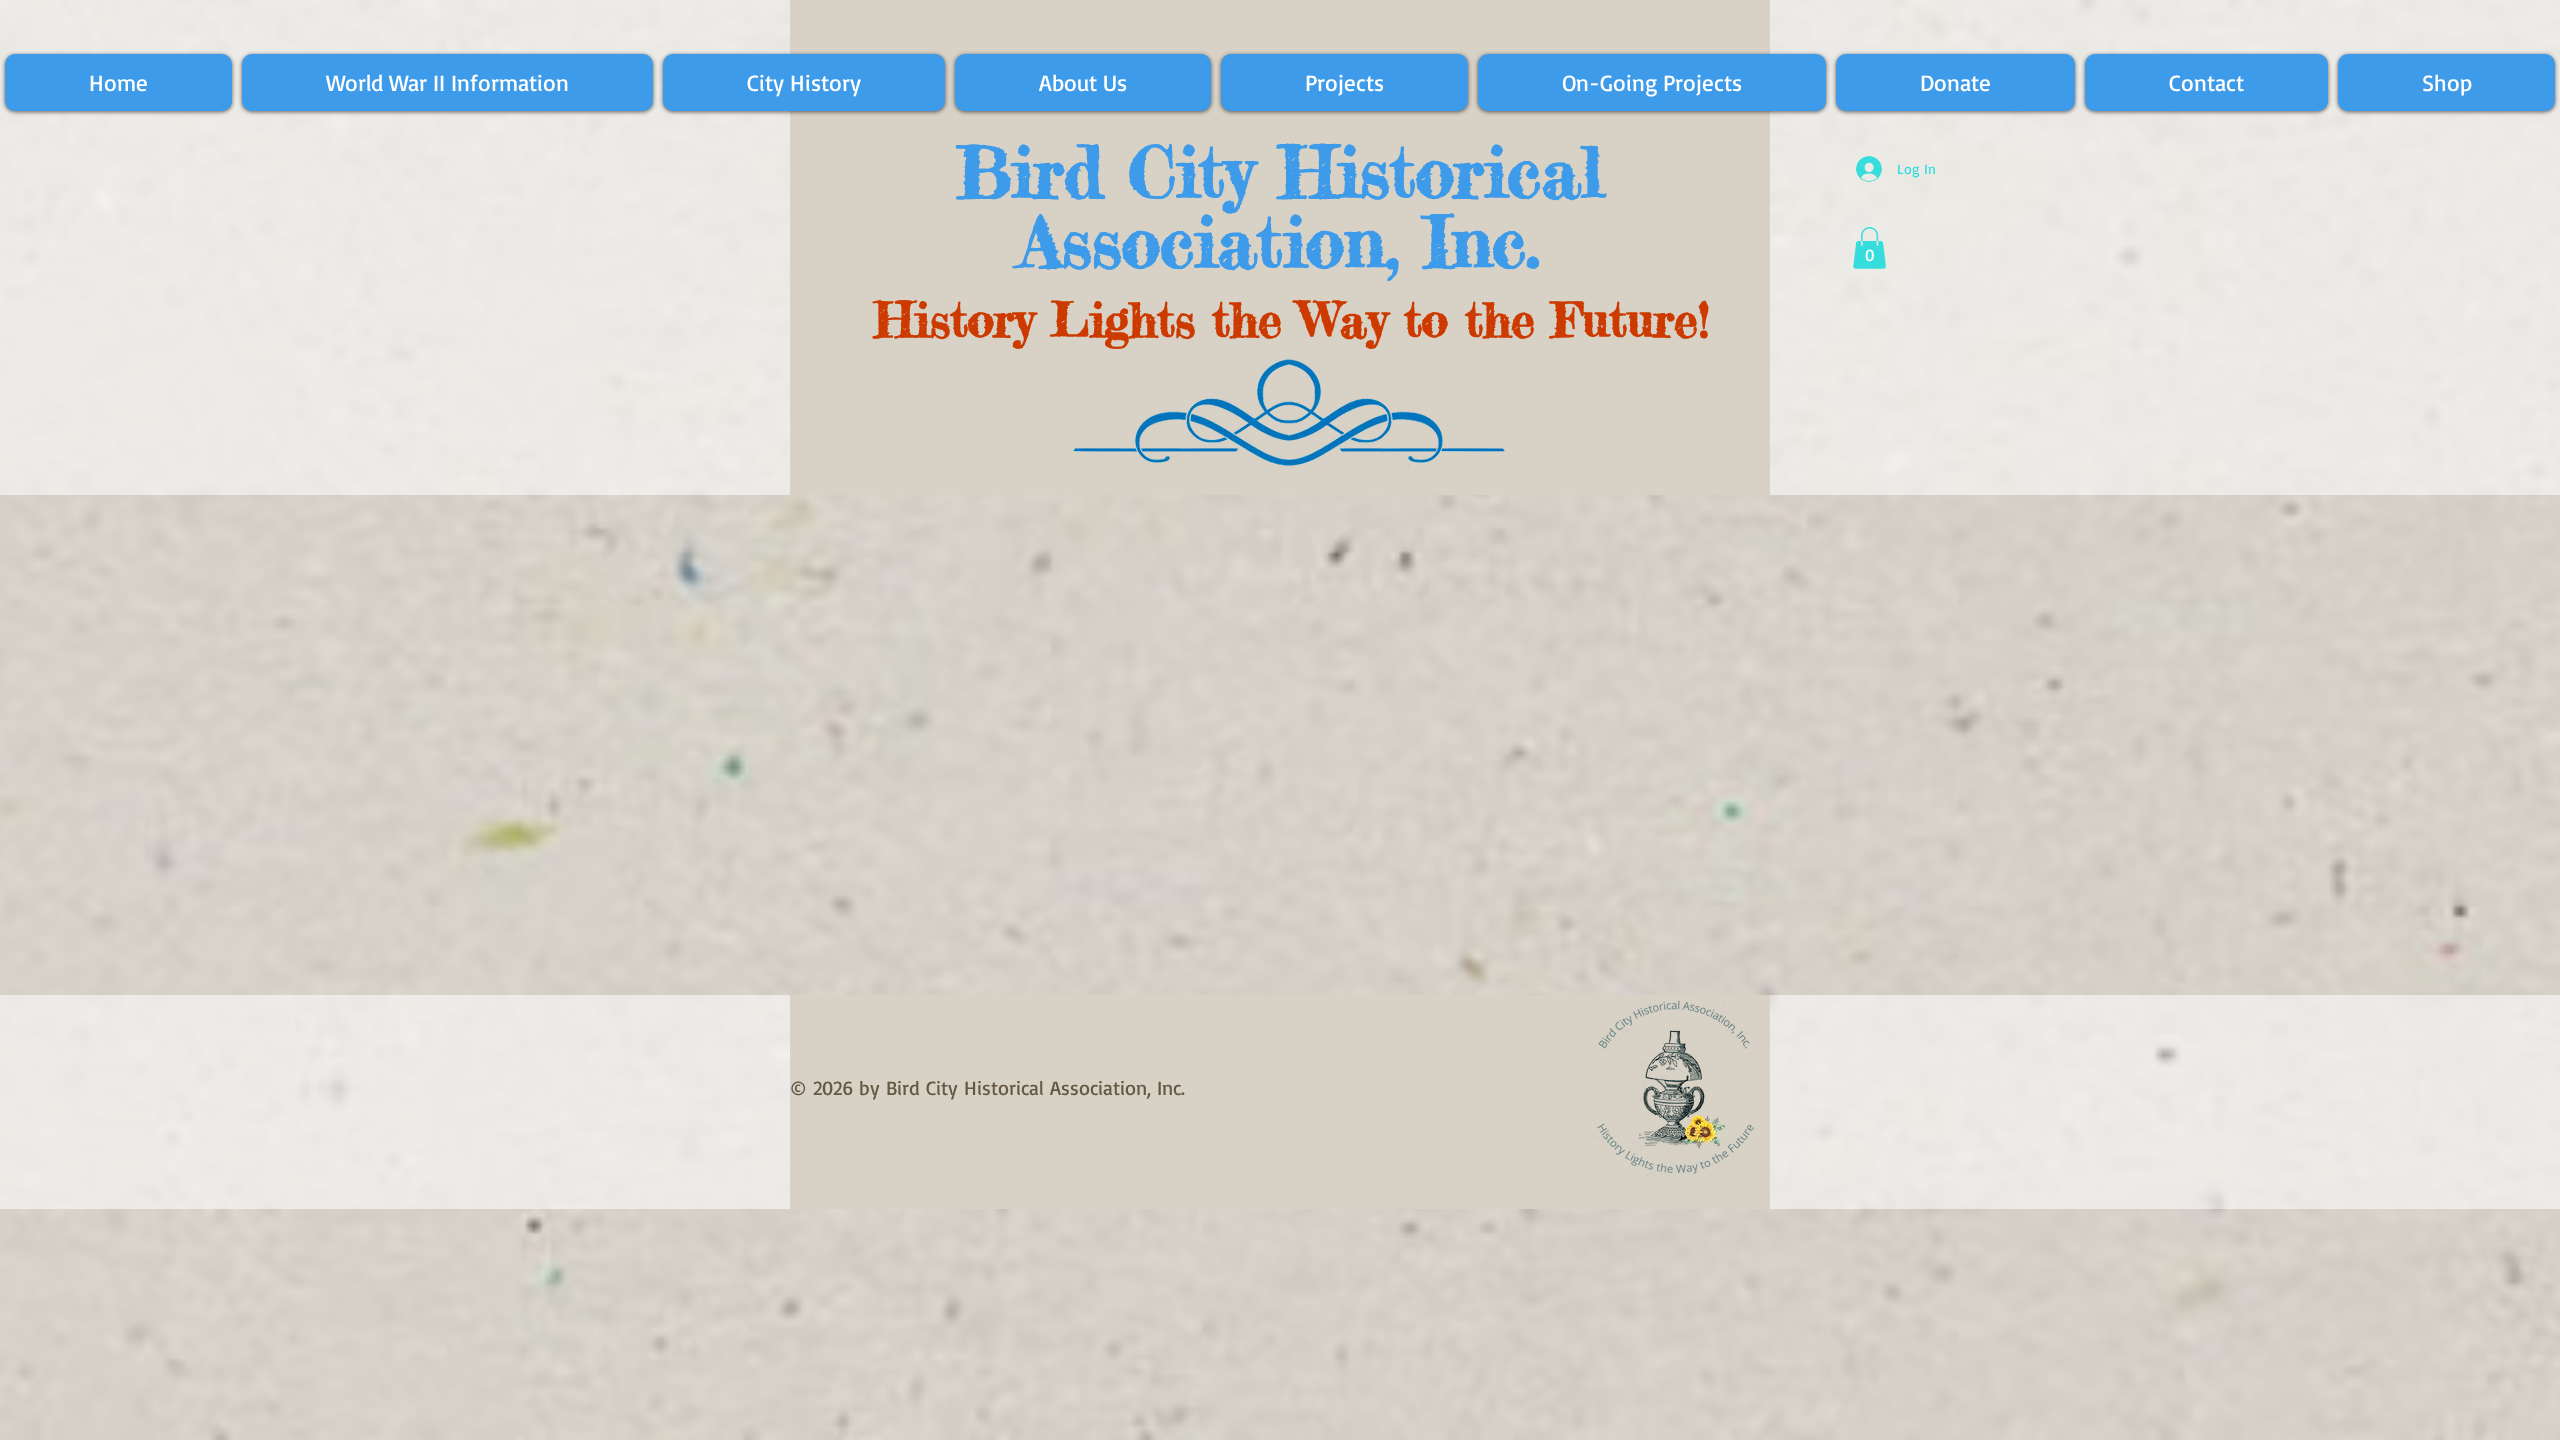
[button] (1869, 248)
